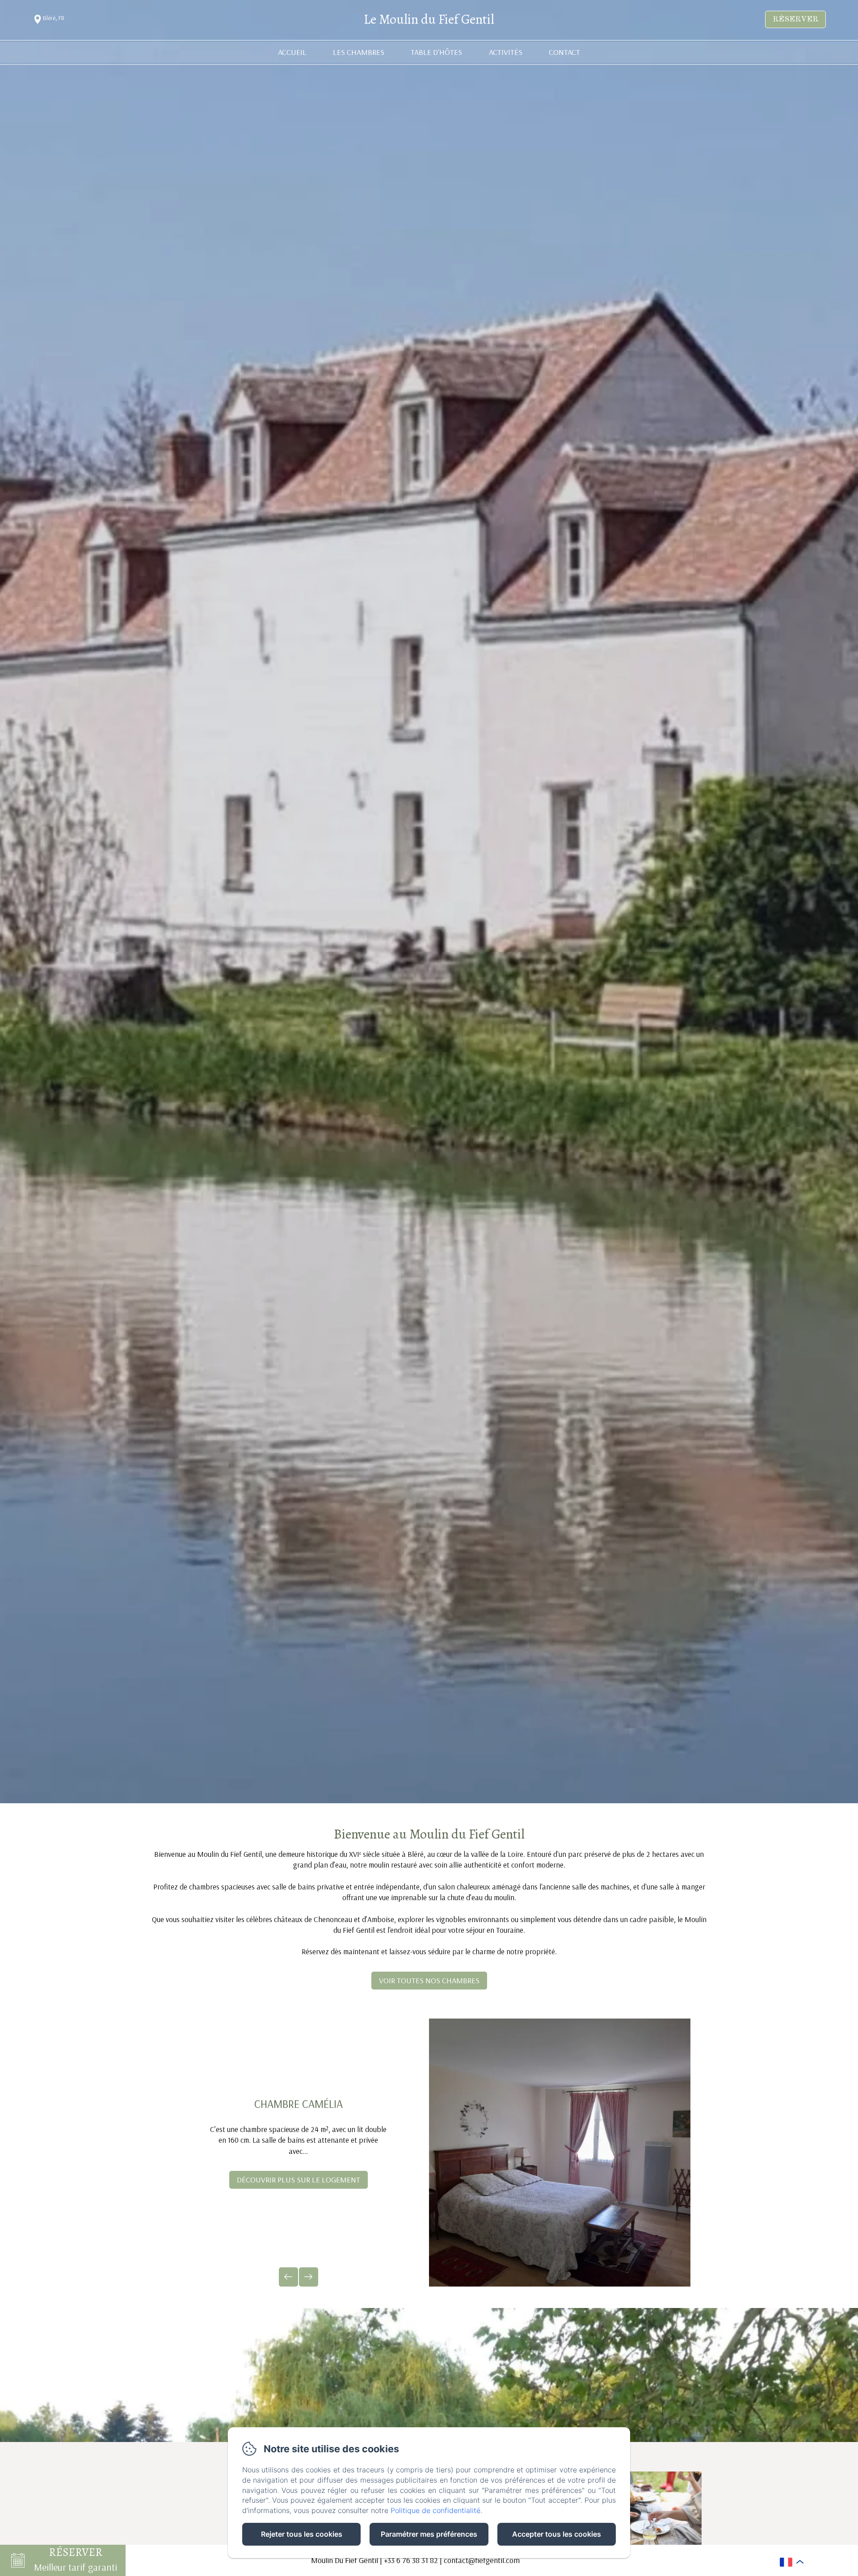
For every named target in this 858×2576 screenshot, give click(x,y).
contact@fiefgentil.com (482, 2560)
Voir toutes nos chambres (429, 1980)
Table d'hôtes (436, 52)
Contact (564, 52)
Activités (506, 52)
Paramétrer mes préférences (429, 2534)
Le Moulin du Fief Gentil (429, 19)
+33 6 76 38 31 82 (411, 2560)
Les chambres (359, 52)
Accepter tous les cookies (557, 2534)
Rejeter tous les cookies (302, 2534)
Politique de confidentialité (435, 2510)
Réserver (795, 19)
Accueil (292, 52)
